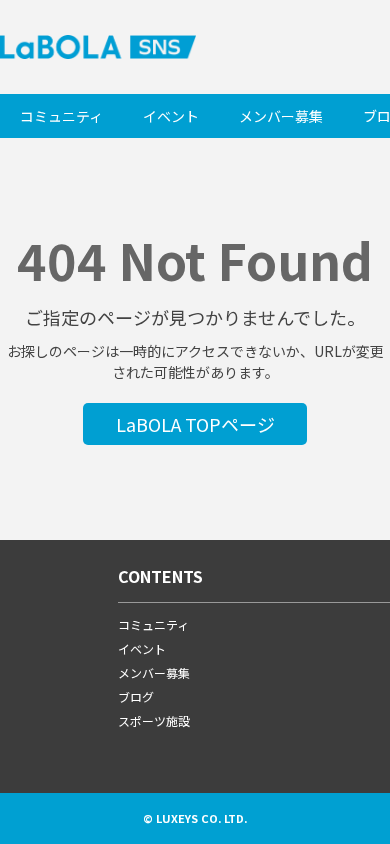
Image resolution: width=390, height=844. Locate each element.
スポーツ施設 (154, 720)
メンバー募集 (281, 116)
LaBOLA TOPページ (195, 424)
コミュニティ (61, 116)
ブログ (136, 696)
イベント (171, 116)
